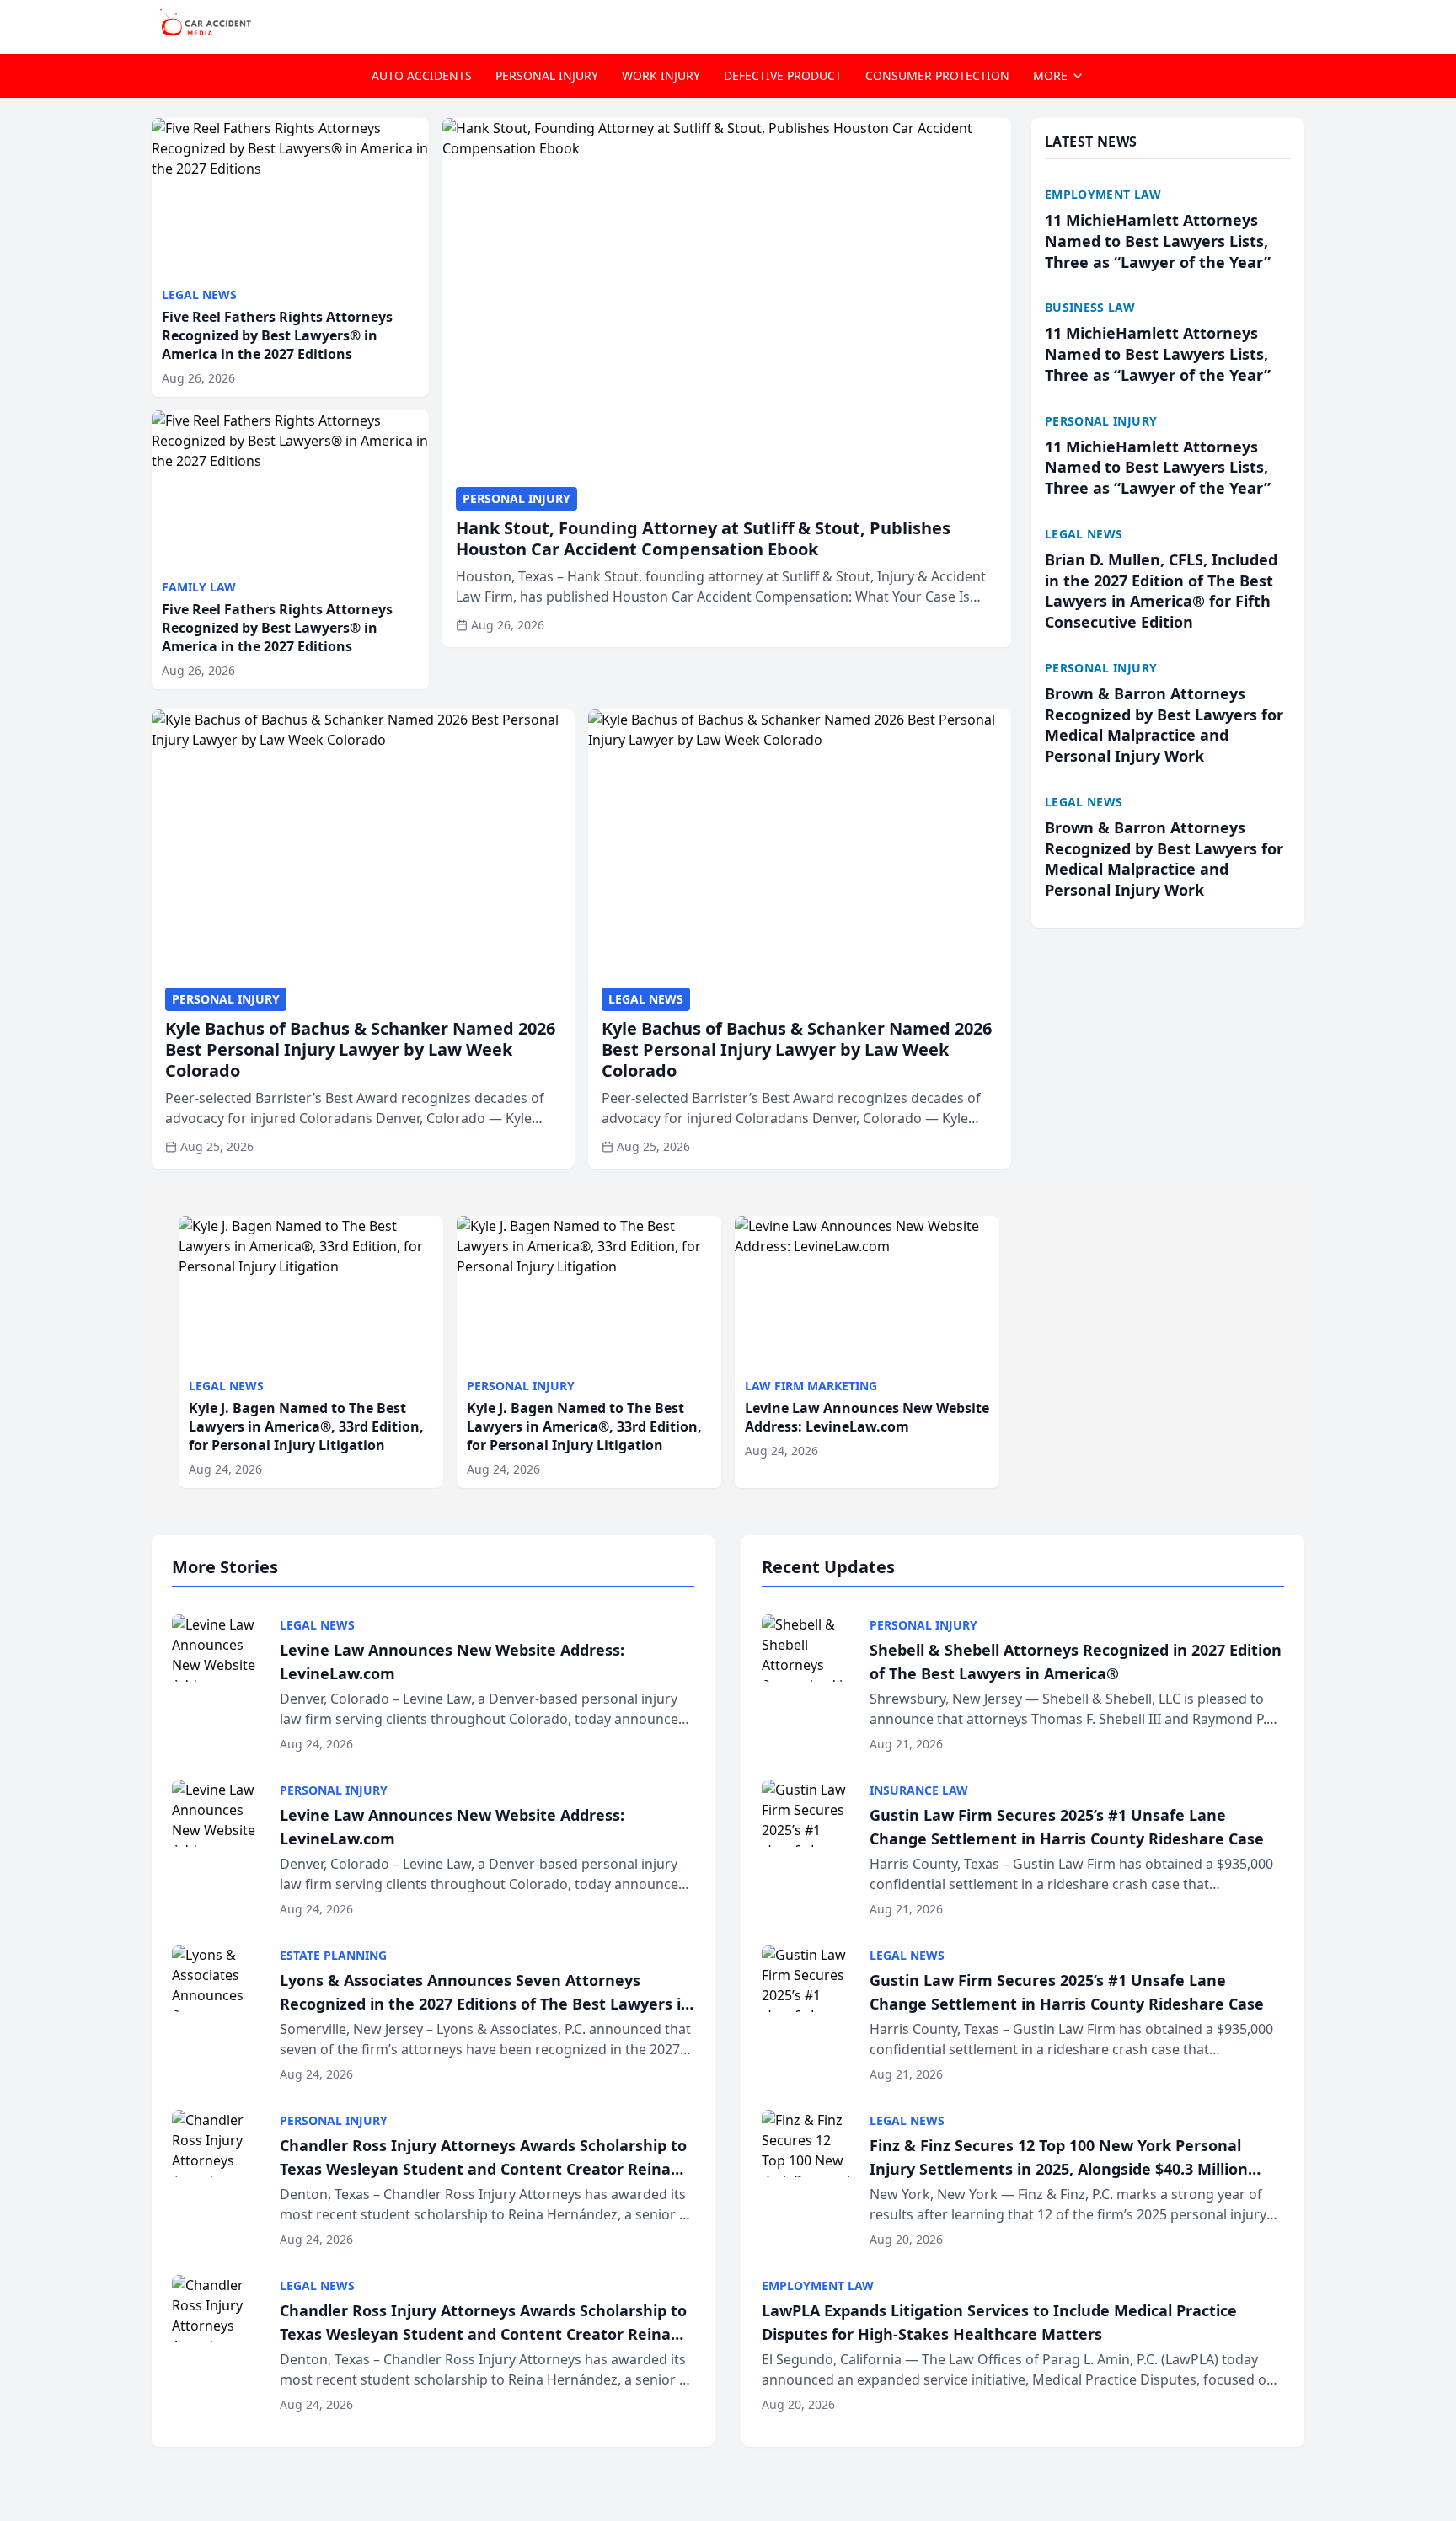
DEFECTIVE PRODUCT (783, 75)
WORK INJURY (661, 75)
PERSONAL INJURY (547, 75)
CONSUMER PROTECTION (937, 75)
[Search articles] (1296, 24)
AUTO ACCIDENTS (422, 75)
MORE (1050, 75)
